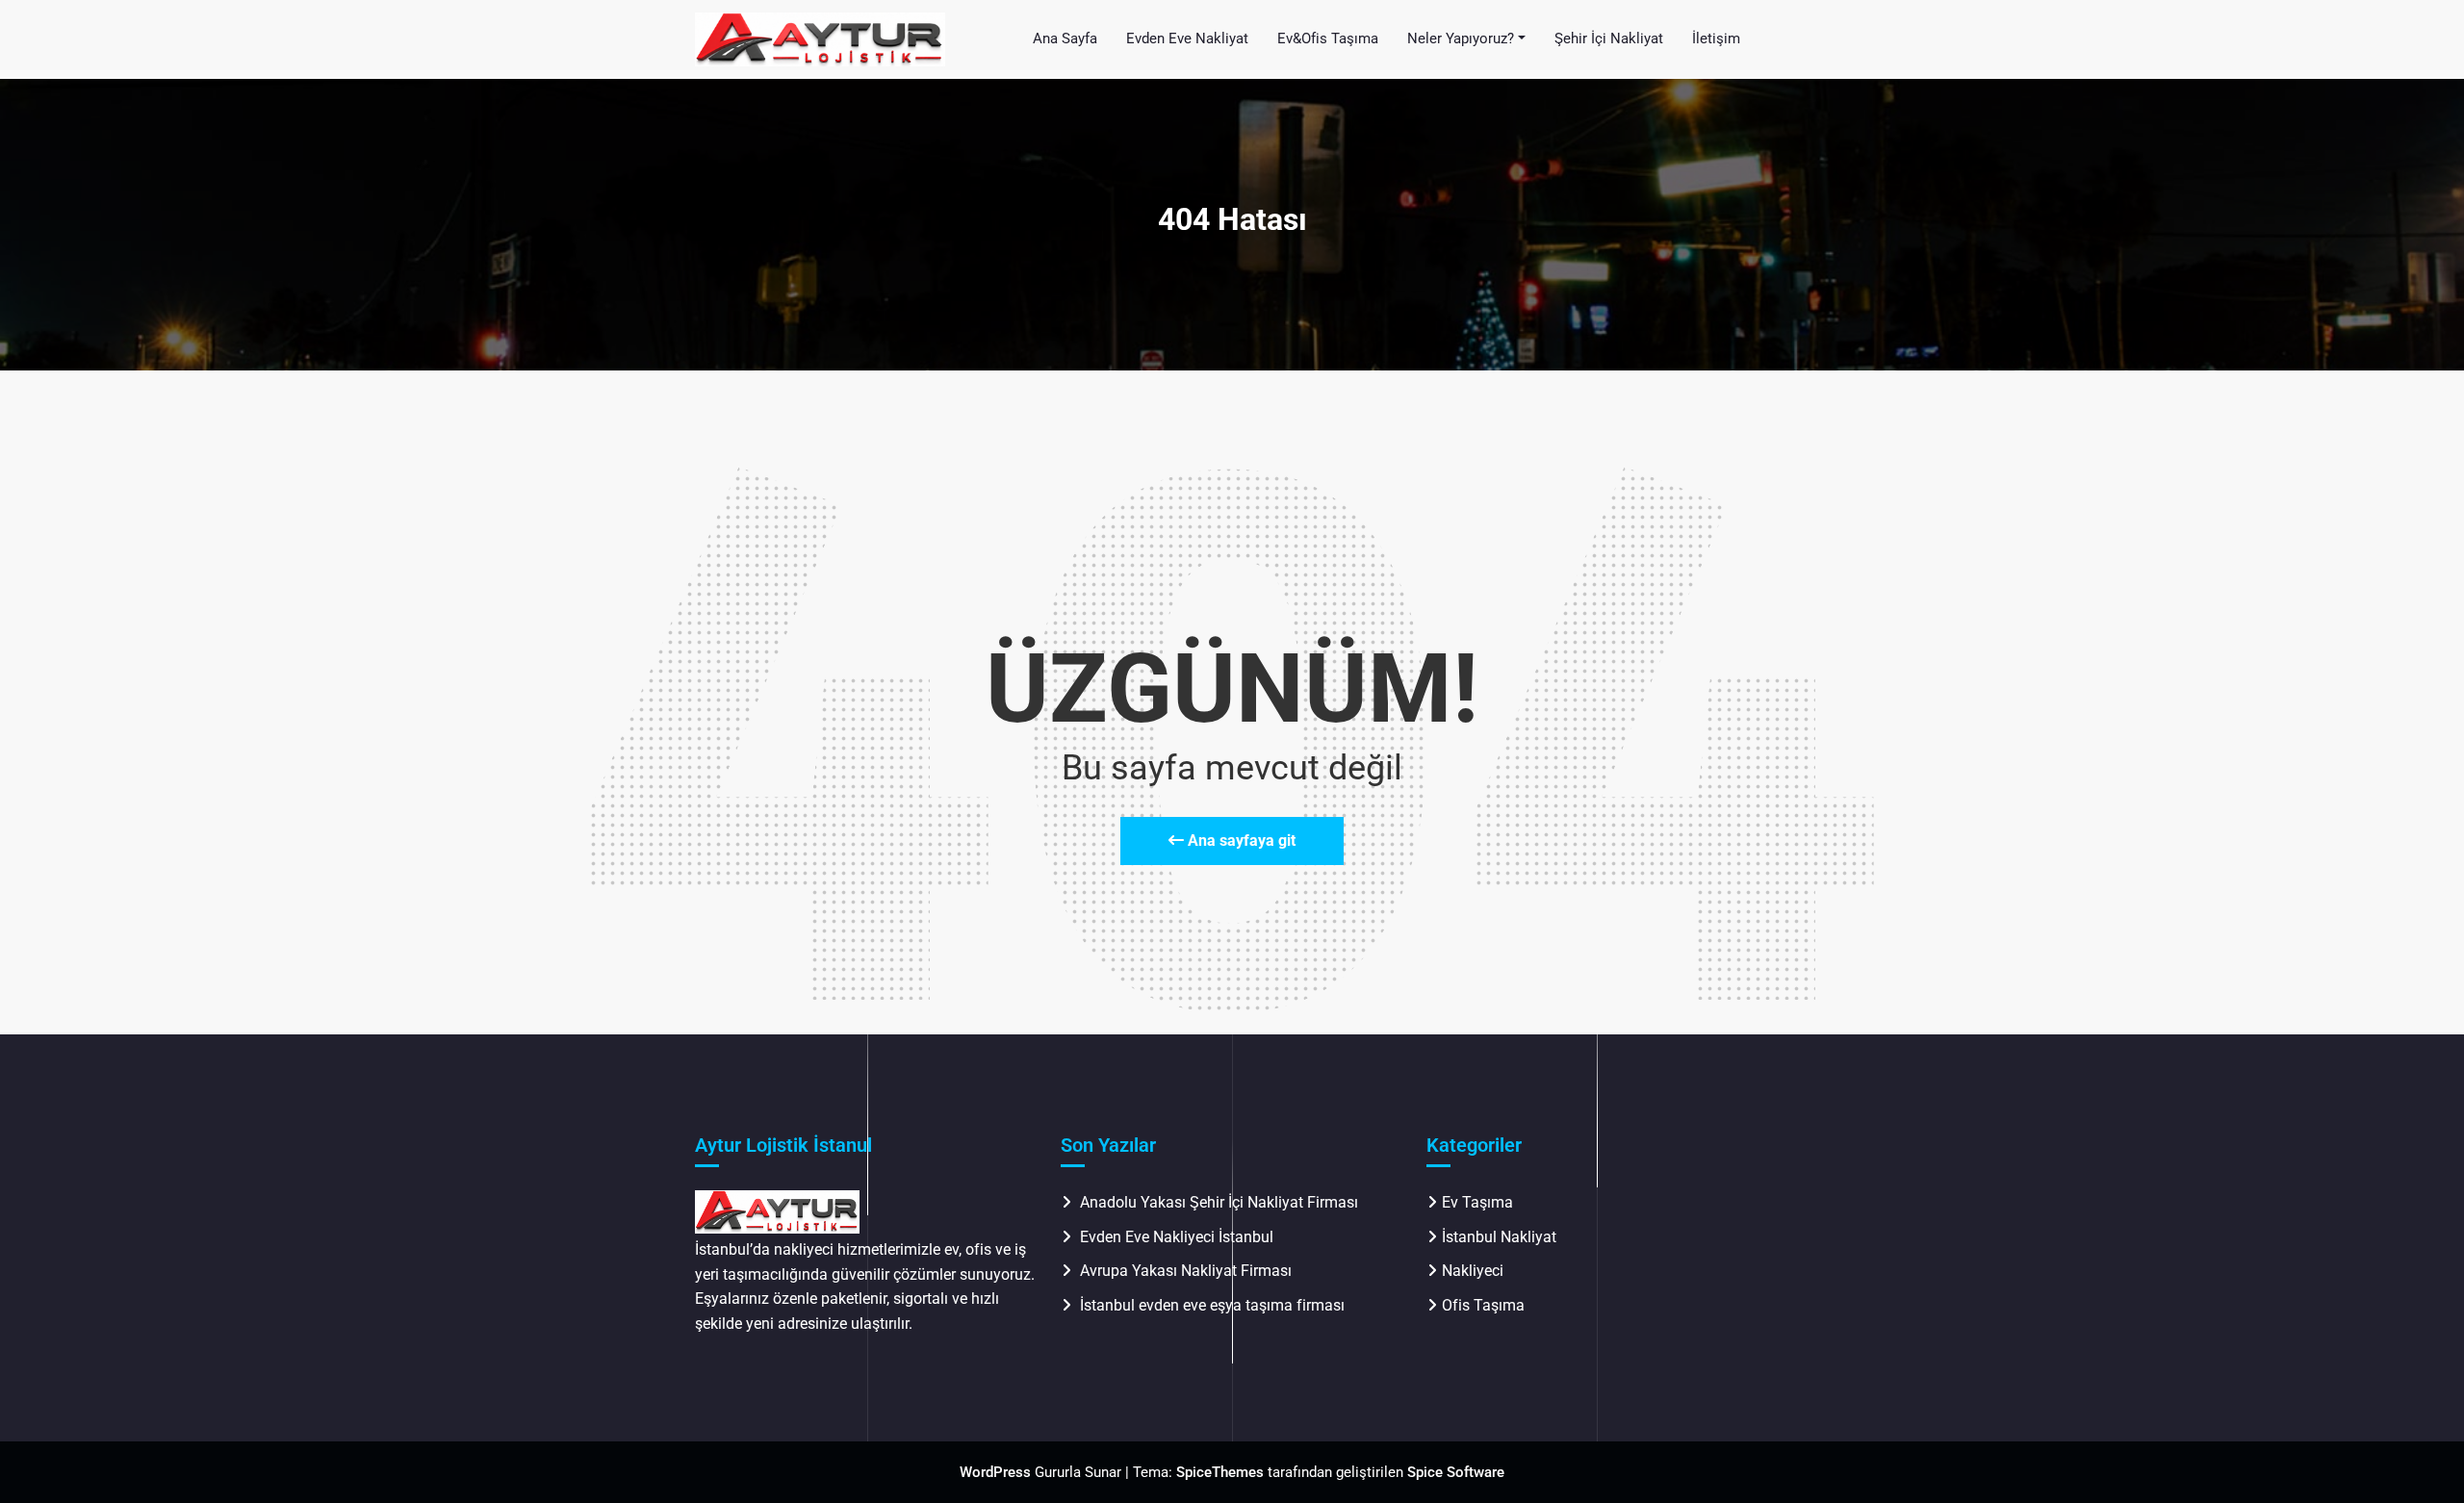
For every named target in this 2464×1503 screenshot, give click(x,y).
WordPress (995, 1472)
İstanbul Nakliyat (1499, 1237)
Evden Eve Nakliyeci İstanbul (1177, 1237)
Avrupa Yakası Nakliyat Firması (1186, 1271)
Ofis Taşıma (1483, 1305)
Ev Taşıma (1477, 1202)
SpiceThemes (1220, 1472)
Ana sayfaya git (1240, 841)
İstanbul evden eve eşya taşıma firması (1214, 1305)
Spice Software (1456, 1472)
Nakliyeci (1473, 1271)
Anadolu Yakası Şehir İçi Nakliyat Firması (1219, 1202)
